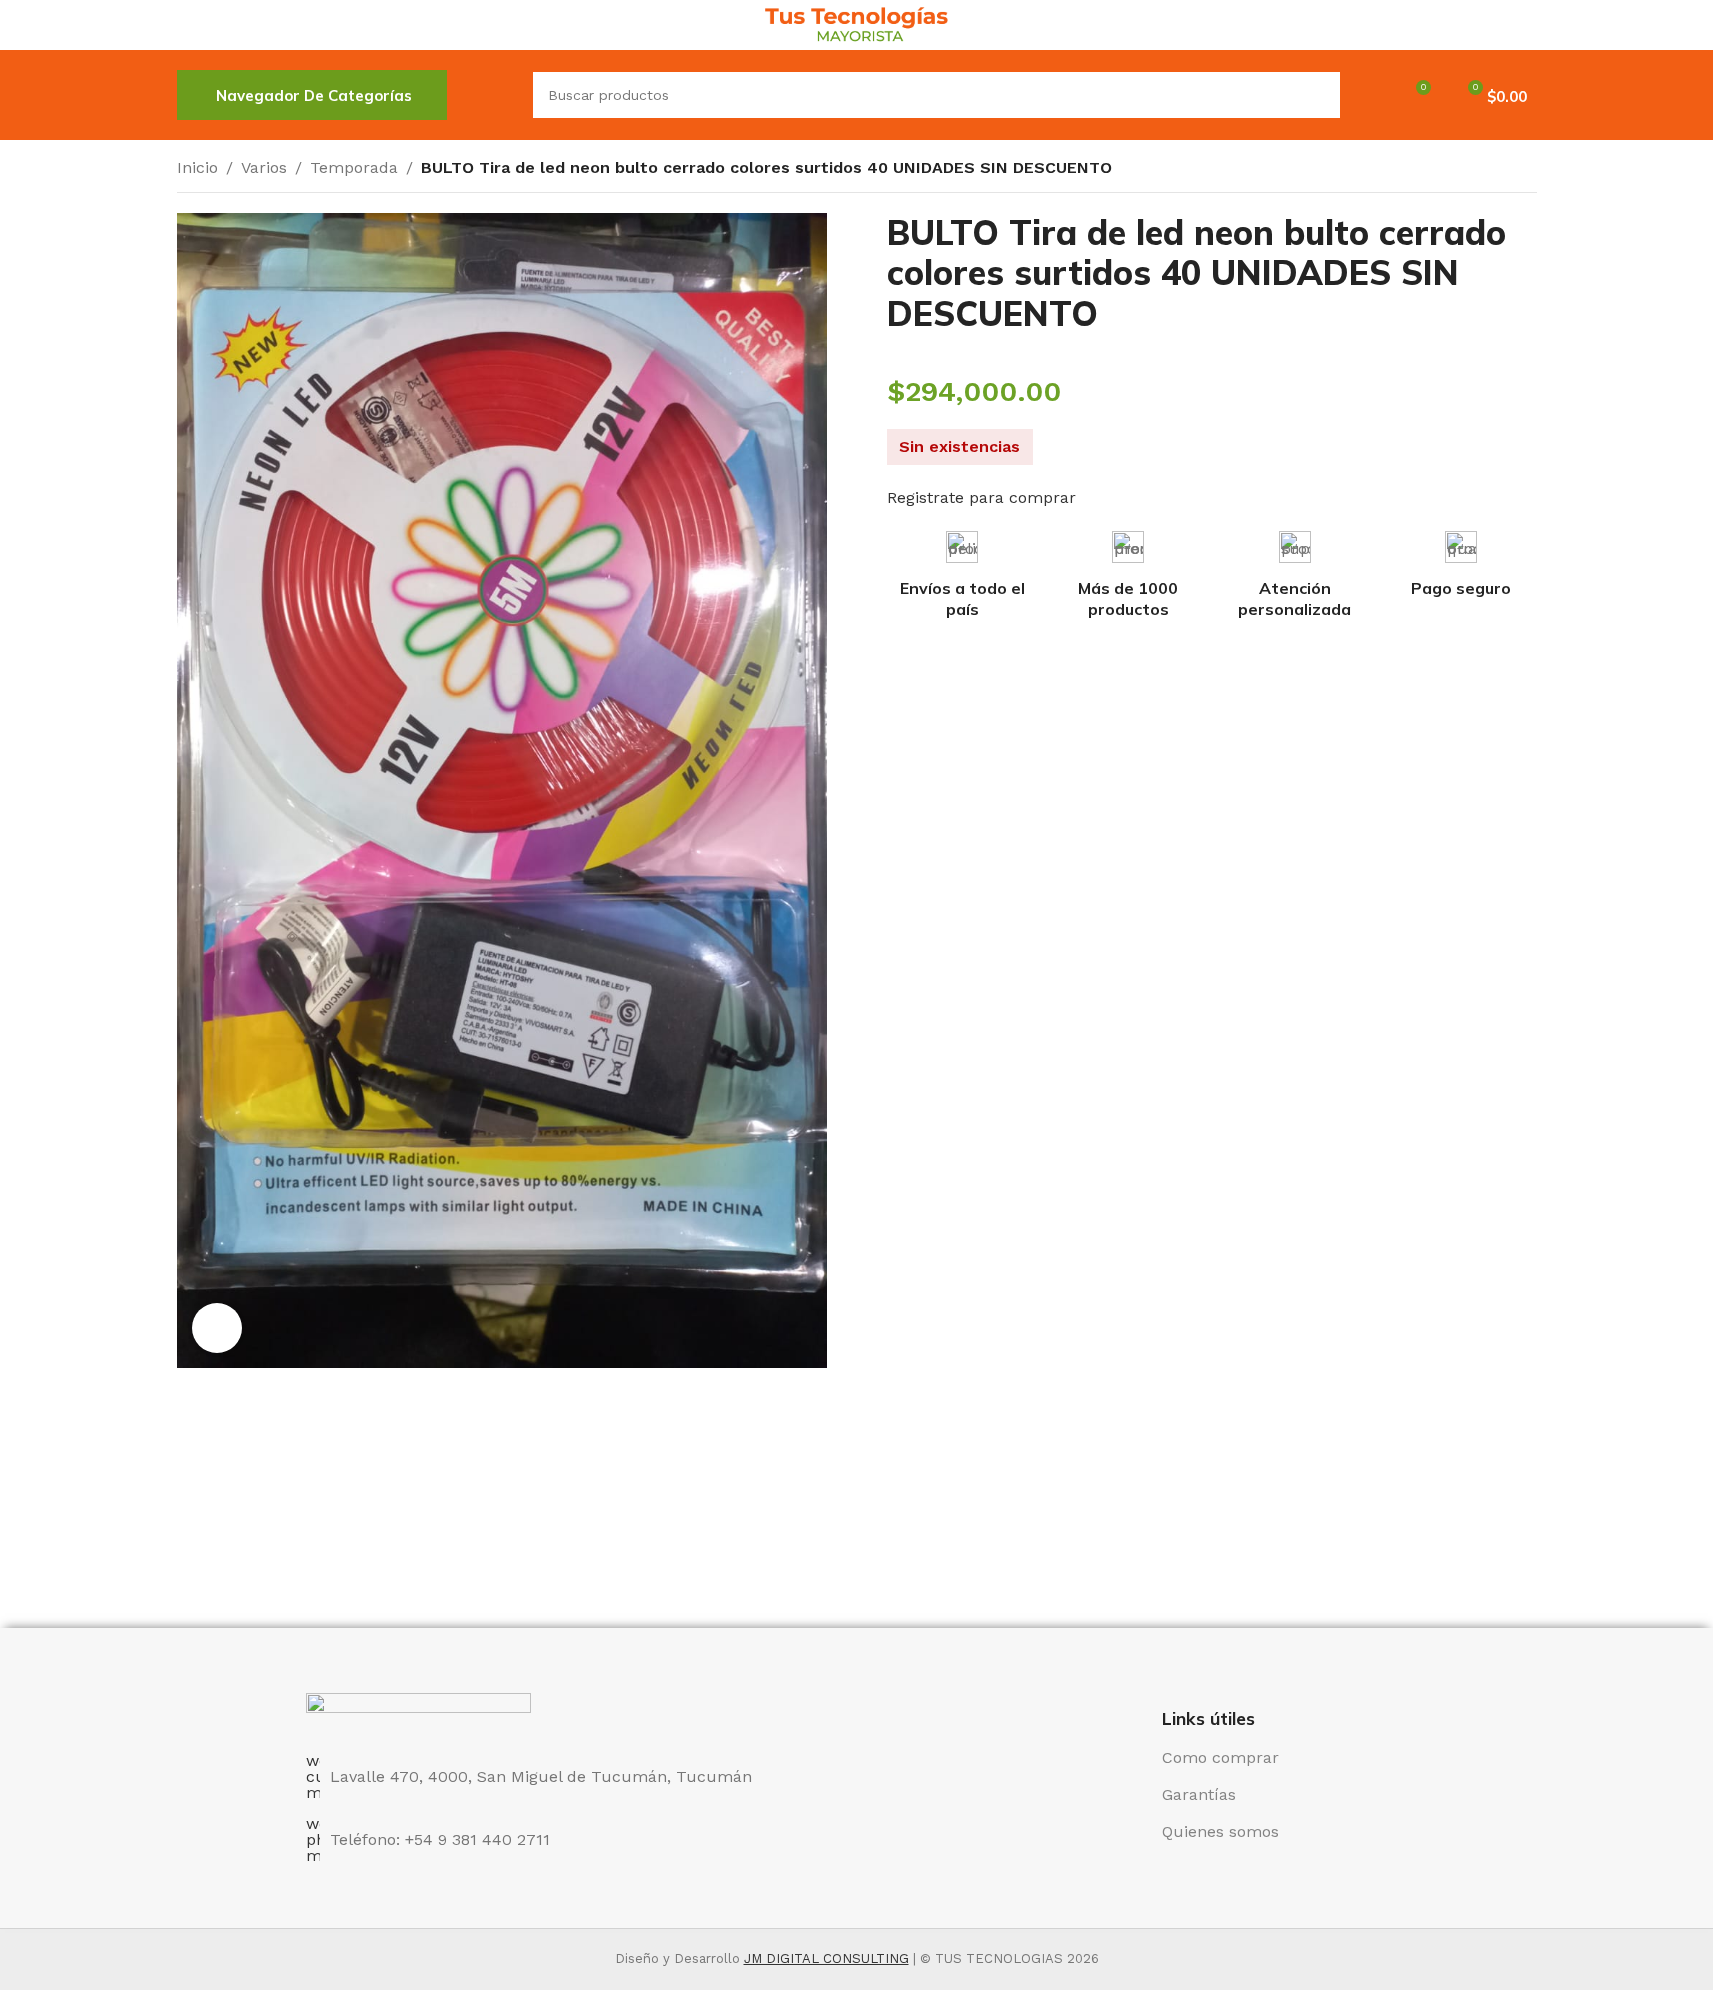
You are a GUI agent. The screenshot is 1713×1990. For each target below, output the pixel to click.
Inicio (197, 167)
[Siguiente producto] (1525, 170)
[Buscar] (490, 95)
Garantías (1199, 1794)
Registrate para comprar (981, 497)
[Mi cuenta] (1368, 95)
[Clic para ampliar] (217, 1328)
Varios (264, 167)
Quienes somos (1220, 1831)
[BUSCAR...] (1317, 95)
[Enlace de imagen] (418, 1711)
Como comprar (1220, 1757)
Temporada (354, 167)
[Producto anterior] (1477, 170)
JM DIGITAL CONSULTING (826, 1958)
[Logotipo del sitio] (856, 23)
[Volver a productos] (1501, 170)
